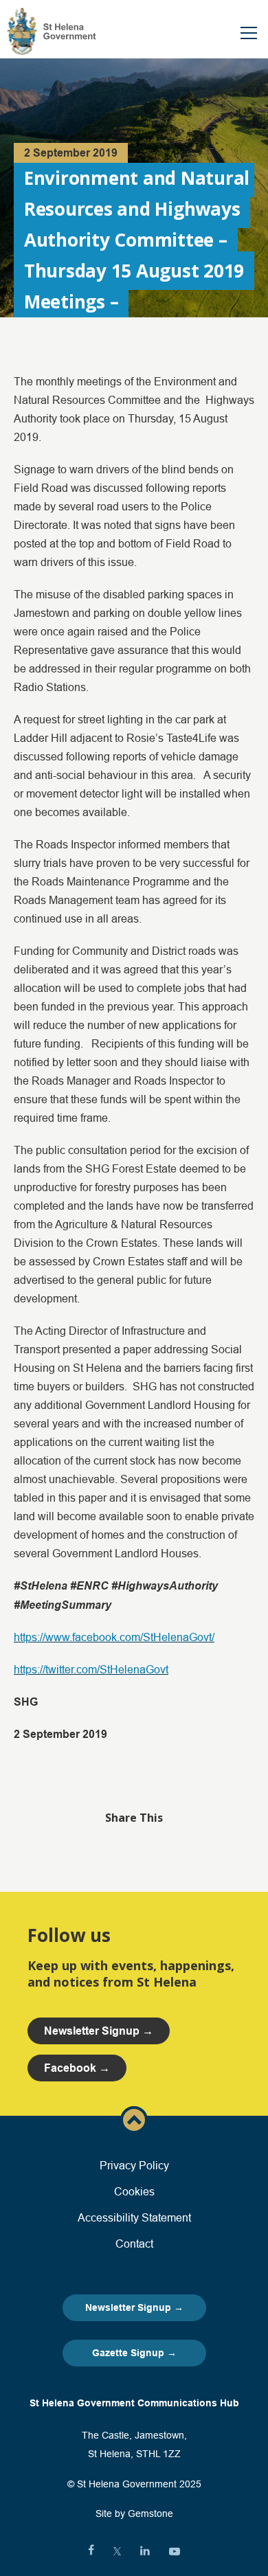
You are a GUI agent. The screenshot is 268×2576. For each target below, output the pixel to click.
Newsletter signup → (99, 2031)
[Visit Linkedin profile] (145, 2551)
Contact (134, 2244)
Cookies (134, 2191)
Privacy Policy (134, 2165)
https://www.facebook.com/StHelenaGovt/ (114, 1637)
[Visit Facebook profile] (91, 2551)
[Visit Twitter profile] (117, 2551)
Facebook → (77, 2068)
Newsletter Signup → (134, 2307)
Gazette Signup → (134, 2353)
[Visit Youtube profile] (175, 2551)
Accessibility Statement (134, 2217)
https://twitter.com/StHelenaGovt (91, 1669)
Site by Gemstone (134, 2513)
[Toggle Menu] (249, 33)
